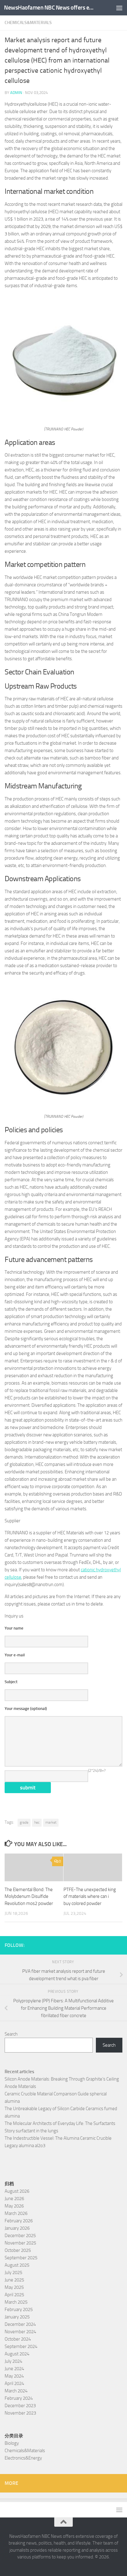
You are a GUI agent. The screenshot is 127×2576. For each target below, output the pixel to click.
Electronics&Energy (23, 2458)
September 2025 (21, 2258)
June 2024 (14, 2369)
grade (24, 1822)
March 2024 (16, 2391)
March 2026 (16, 2213)
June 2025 (14, 2280)
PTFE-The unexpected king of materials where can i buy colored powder (90, 1896)
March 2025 (16, 2302)
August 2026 (17, 2191)
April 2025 (14, 2295)
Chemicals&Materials (28, 23)
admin (16, 93)
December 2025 (20, 2236)
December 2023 (20, 2406)
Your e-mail (15, 1655)
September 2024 (21, 2346)
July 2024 (13, 2361)
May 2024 (14, 2376)
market (51, 1822)
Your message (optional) (26, 1709)
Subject (11, 1682)
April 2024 (14, 2383)
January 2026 (17, 2228)
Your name (14, 1628)
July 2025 (13, 2273)
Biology (12, 2443)
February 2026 (19, 2221)
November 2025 (20, 2243)
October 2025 (18, 2250)
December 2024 (20, 2324)
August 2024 (17, 2354)
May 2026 (14, 2206)
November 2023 (20, 2413)
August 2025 (17, 2265)
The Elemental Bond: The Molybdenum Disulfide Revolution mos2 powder (29, 1896)
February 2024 (19, 2398)
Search (11, 2034)
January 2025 (17, 2317)
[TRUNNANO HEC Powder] (63, 417)
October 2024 (18, 2339)
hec (37, 1822)
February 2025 (19, 2309)
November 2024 (20, 2332)
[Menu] (119, 8)
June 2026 (14, 2199)
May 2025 (14, 2287)
